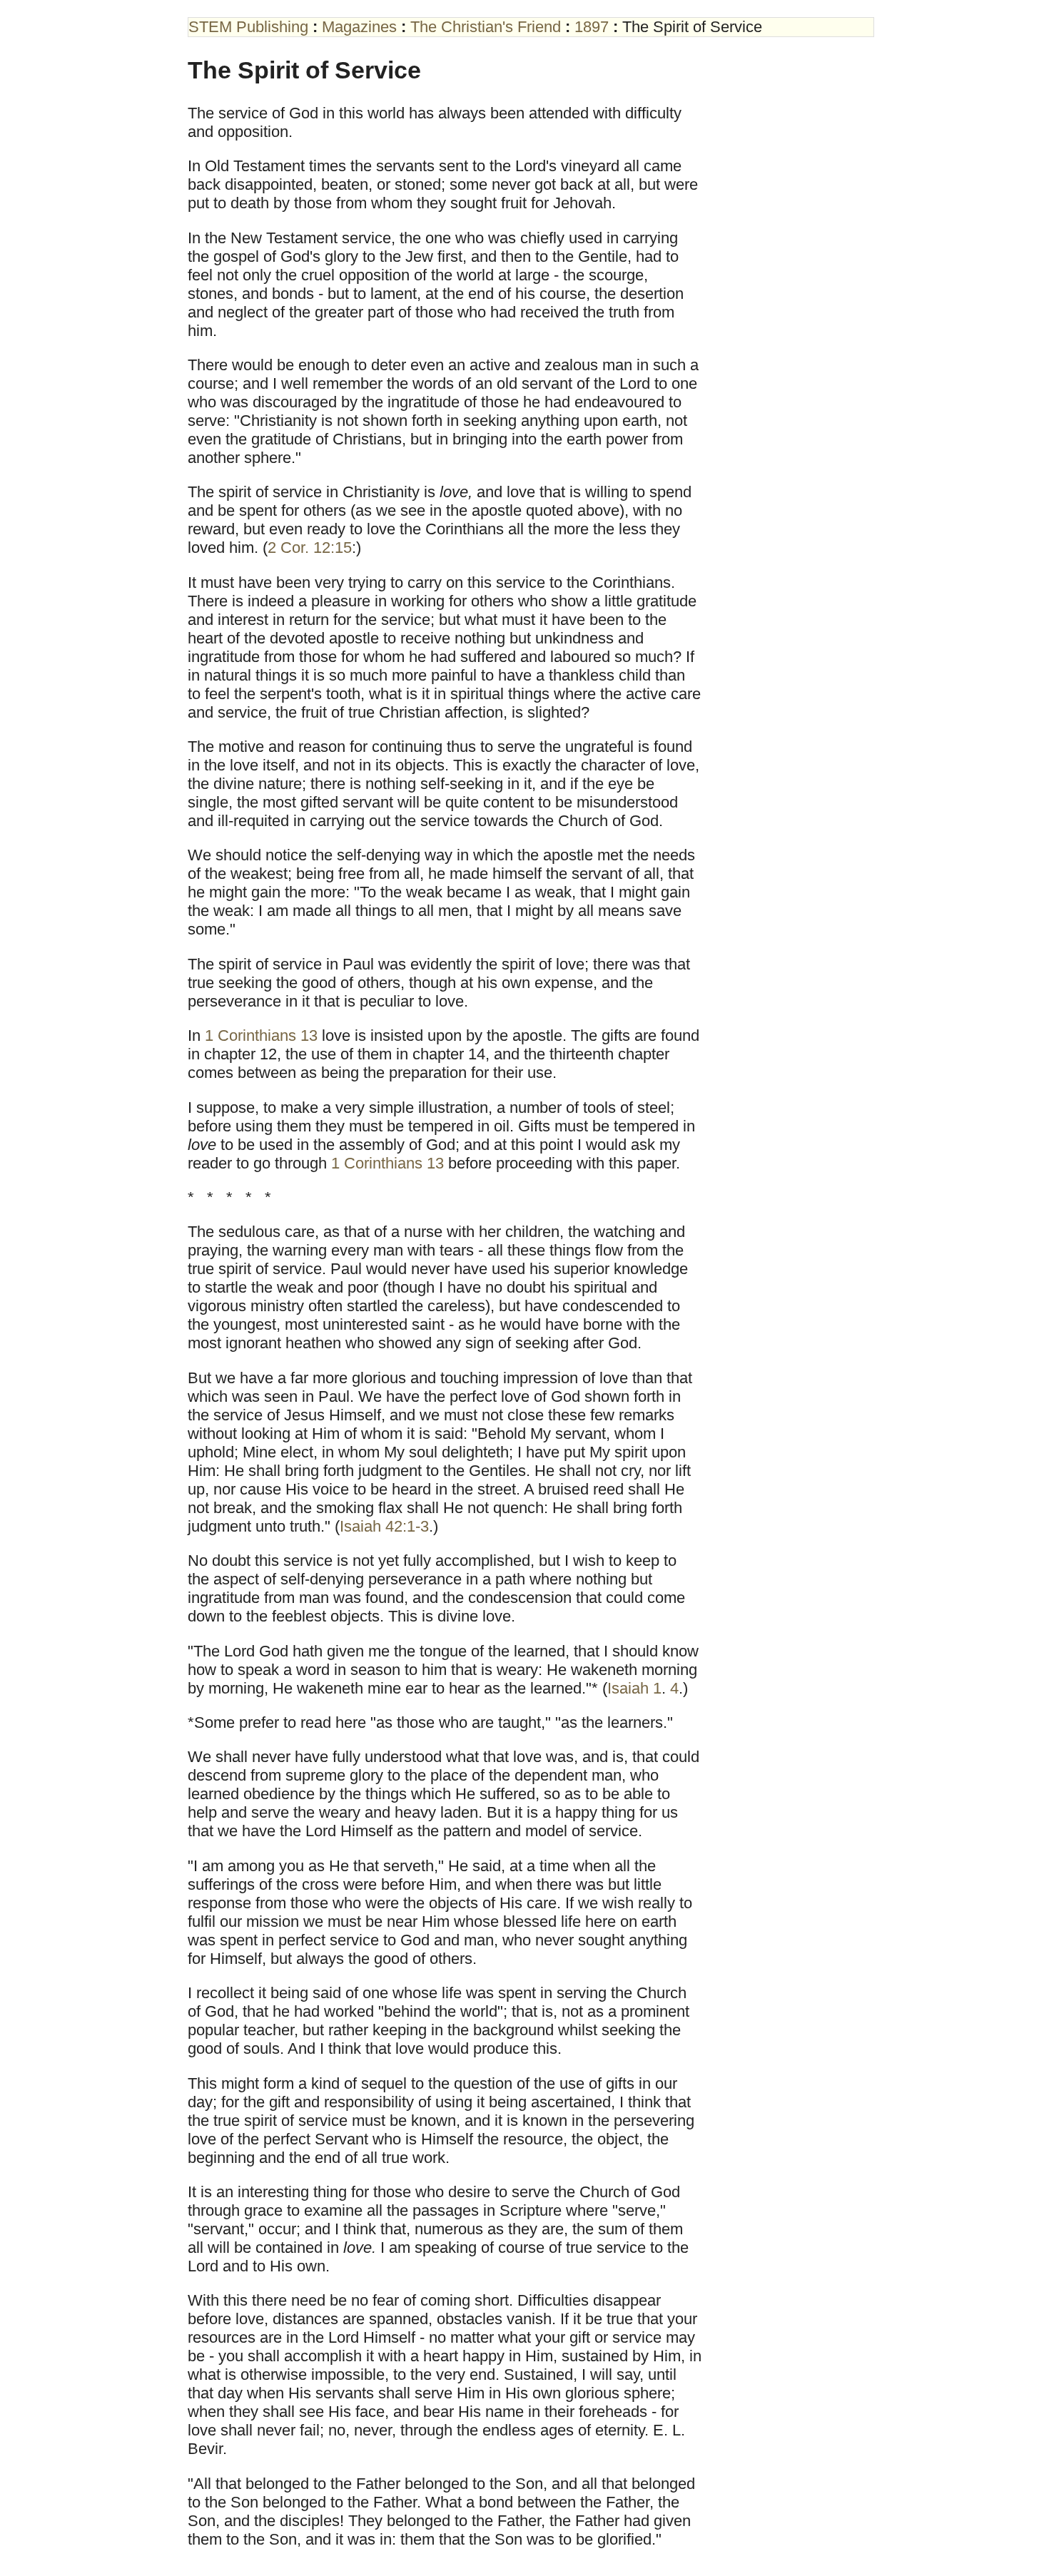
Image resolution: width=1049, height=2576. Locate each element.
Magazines (359, 27)
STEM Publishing (248, 27)
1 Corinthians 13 (261, 1035)
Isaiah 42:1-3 (384, 1526)
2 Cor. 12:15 (310, 548)
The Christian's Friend (486, 27)
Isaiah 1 (634, 1688)
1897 (592, 27)
